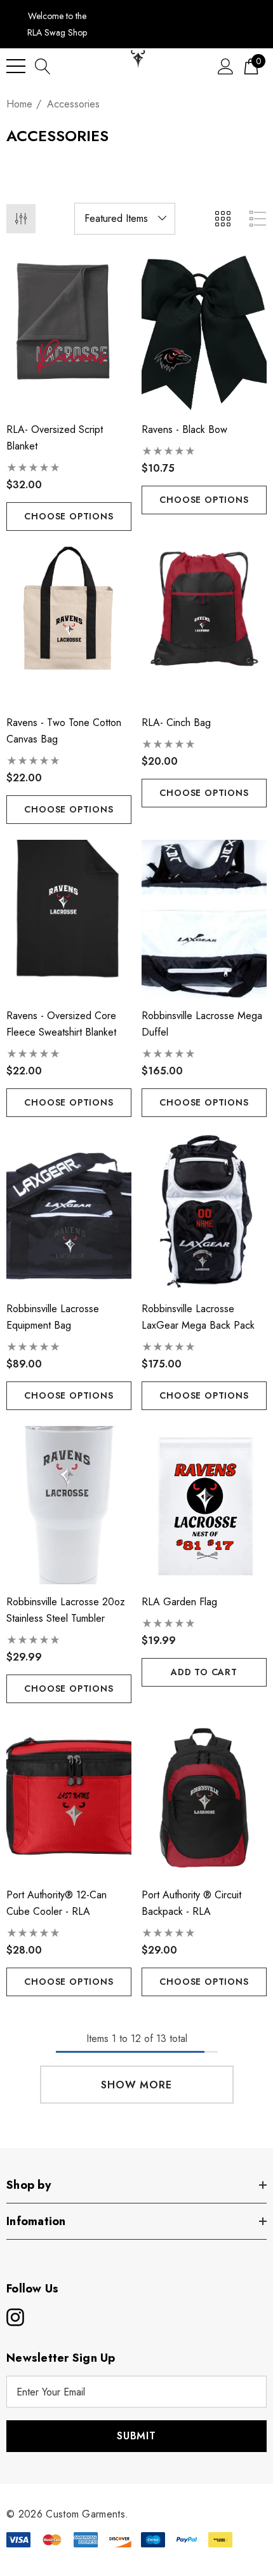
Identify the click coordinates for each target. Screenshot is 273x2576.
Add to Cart (204, 1672)
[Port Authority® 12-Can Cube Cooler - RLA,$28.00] (69, 1798)
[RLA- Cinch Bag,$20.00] (204, 626)
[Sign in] (226, 66)
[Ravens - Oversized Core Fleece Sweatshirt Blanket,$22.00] (69, 919)
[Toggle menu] (16, 66)
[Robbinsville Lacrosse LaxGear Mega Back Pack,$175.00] (204, 1212)
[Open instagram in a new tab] (14, 2317)
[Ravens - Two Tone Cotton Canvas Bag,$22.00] (69, 626)
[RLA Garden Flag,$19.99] (204, 1505)
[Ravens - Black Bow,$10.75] (204, 333)
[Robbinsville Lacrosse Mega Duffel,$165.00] (204, 919)
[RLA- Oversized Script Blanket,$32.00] (69, 333)
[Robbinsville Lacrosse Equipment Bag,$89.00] (69, 1212)
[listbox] (125, 219)
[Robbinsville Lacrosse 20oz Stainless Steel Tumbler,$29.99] (69, 1505)
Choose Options (69, 516)
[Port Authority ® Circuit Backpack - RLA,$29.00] (204, 1798)
